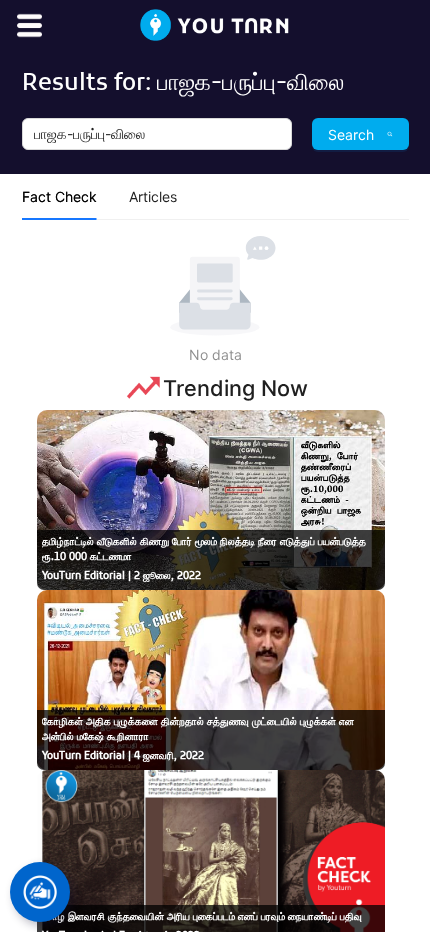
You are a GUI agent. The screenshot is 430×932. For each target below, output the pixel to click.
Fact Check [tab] (59, 196)
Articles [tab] (153, 196)
